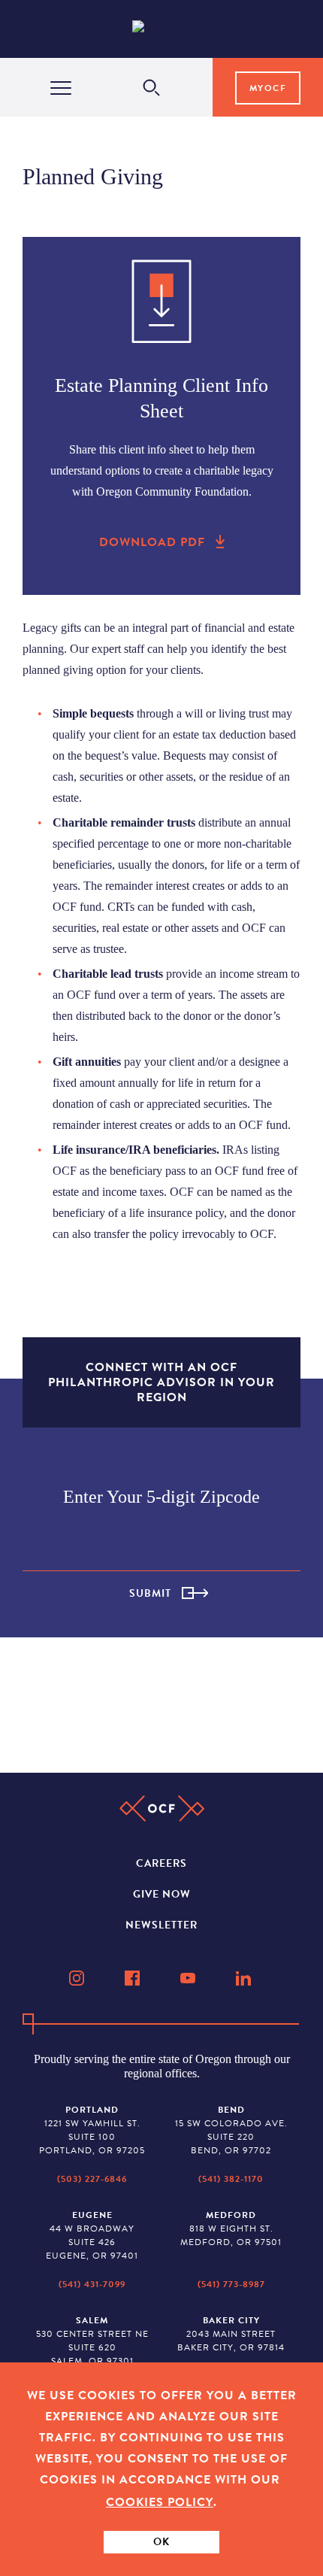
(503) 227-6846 (92, 2179)
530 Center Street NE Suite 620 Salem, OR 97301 (92, 2341)
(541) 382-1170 (231, 2179)
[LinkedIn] (245, 1978)
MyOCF (268, 88)
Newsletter (161, 1925)
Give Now (162, 1894)
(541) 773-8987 (231, 2284)
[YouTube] (189, 1978)
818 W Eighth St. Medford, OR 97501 (231, 2229)
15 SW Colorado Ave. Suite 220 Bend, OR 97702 (231, 2130)
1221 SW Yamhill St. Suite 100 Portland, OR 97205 (92, 2130)
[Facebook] (134, 1978)
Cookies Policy (160, 2502)
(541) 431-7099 (92, 2284)
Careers (161, 1863)
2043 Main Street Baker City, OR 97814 (231, 2334)
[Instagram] (78, 1978)
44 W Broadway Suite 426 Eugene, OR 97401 (92, 2235)
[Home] (165, 29)
